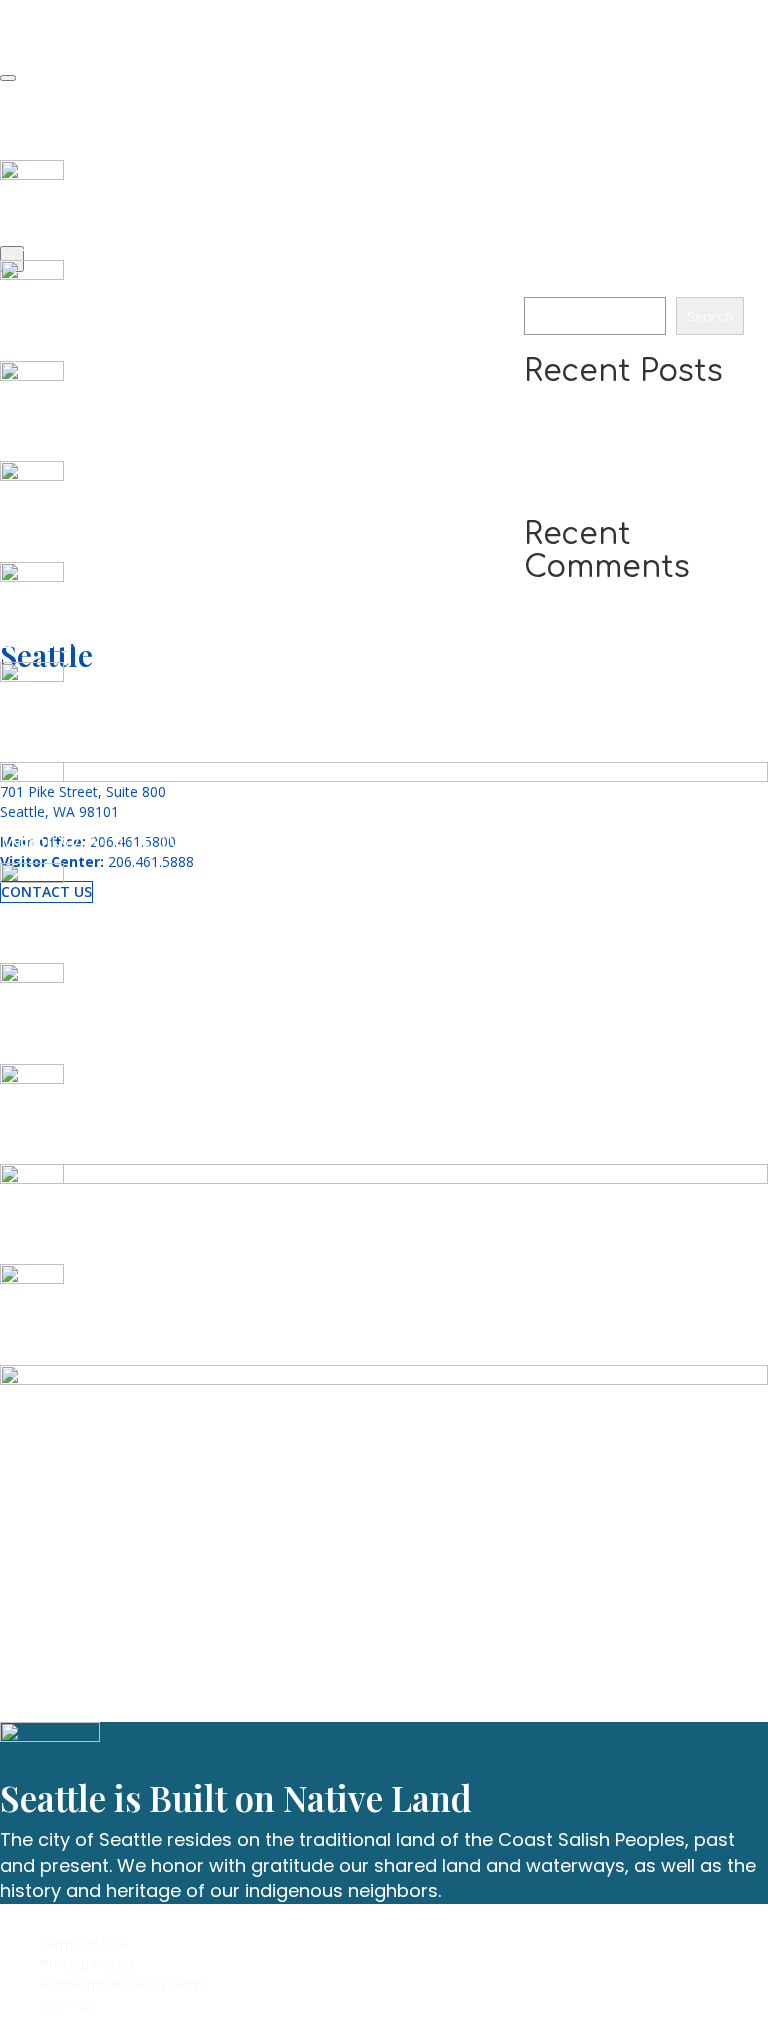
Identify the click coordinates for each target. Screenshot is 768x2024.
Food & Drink (87, 114)
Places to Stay (92, 135)
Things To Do (87, 93)
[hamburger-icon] (8, 78)
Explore (67, 156)
